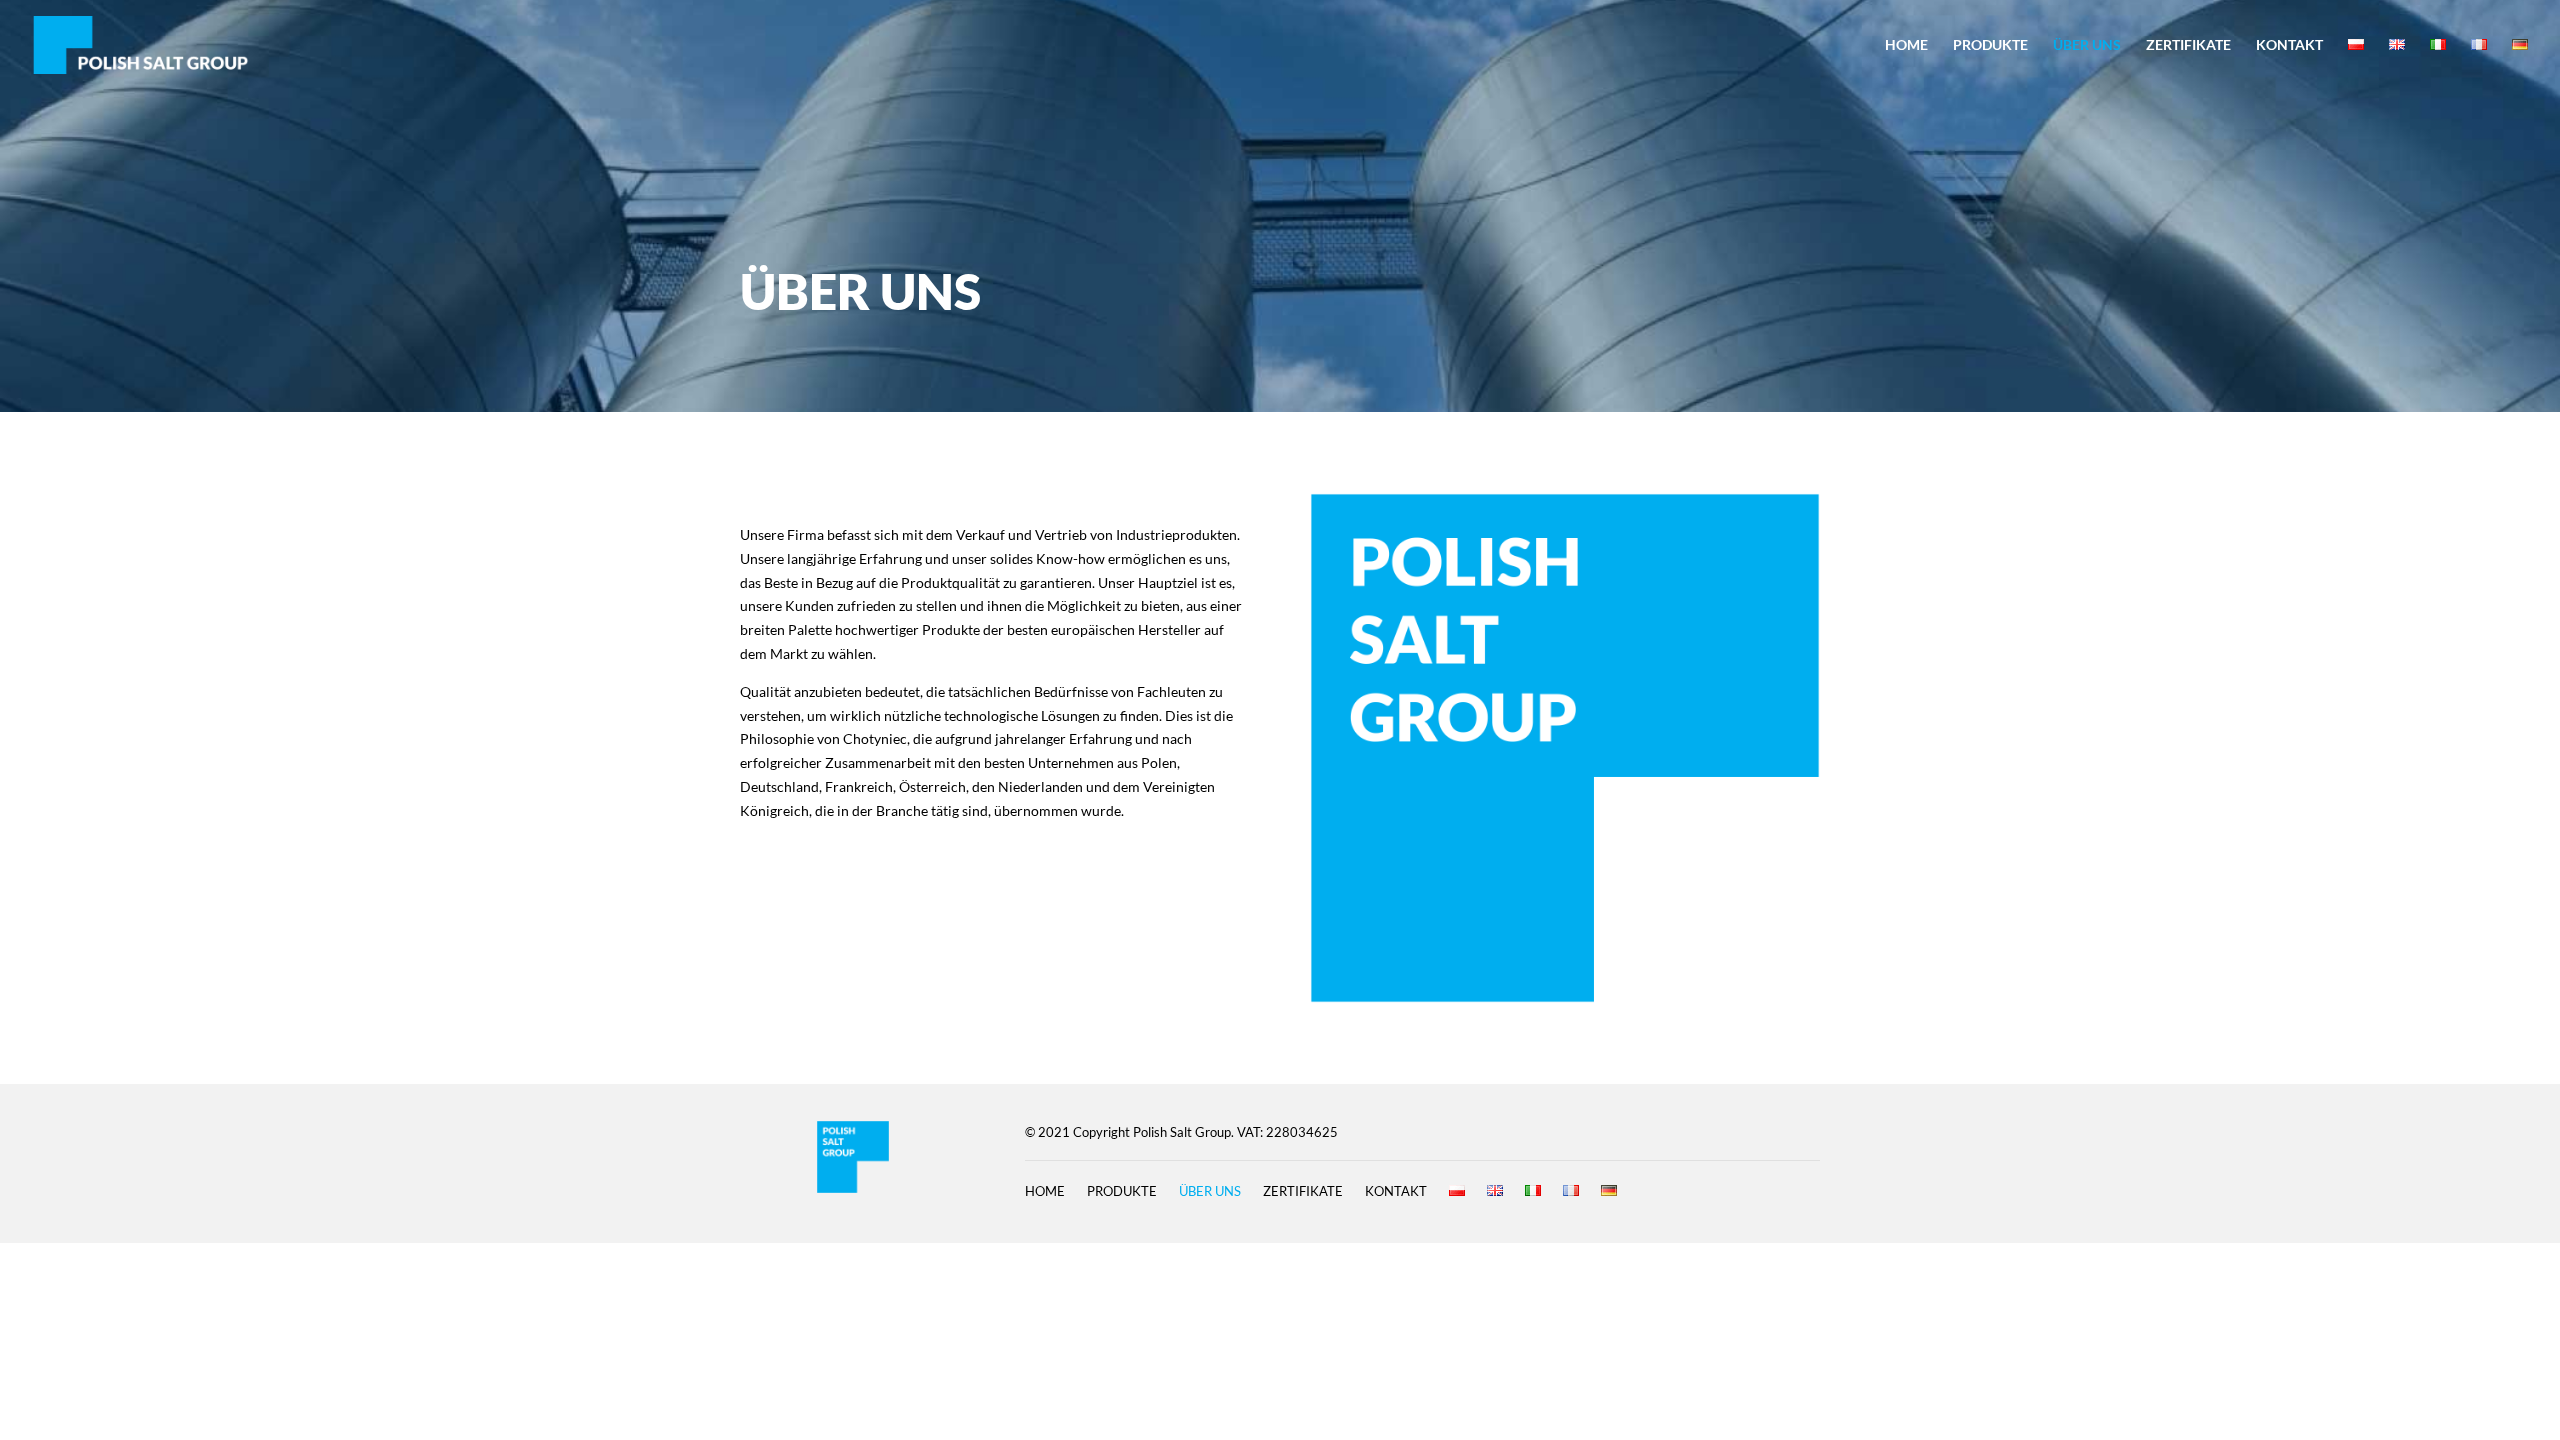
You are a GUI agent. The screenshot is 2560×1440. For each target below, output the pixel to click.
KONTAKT (2289, 45)
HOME (1906, 45)
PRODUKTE (1990, 45)
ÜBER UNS (2087, 45)
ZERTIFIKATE (2188, 45)
